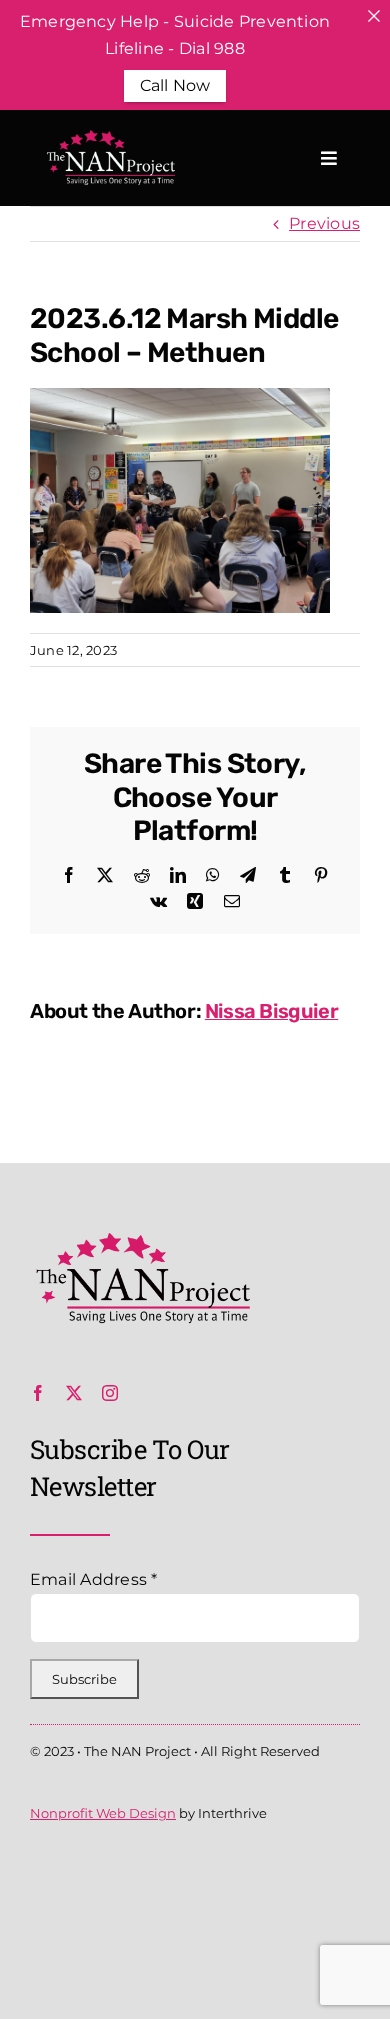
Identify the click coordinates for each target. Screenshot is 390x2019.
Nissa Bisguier (271, 1011)
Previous (324, 223)
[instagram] (110, 1393)
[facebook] (38, 1393)
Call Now (175, 85)
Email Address (94, 1579)
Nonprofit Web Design (103, 1813)
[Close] (374, 16)
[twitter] (74, 1393)
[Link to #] (329, 158)
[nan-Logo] (140, 1240)
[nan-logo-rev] (109, 137)
